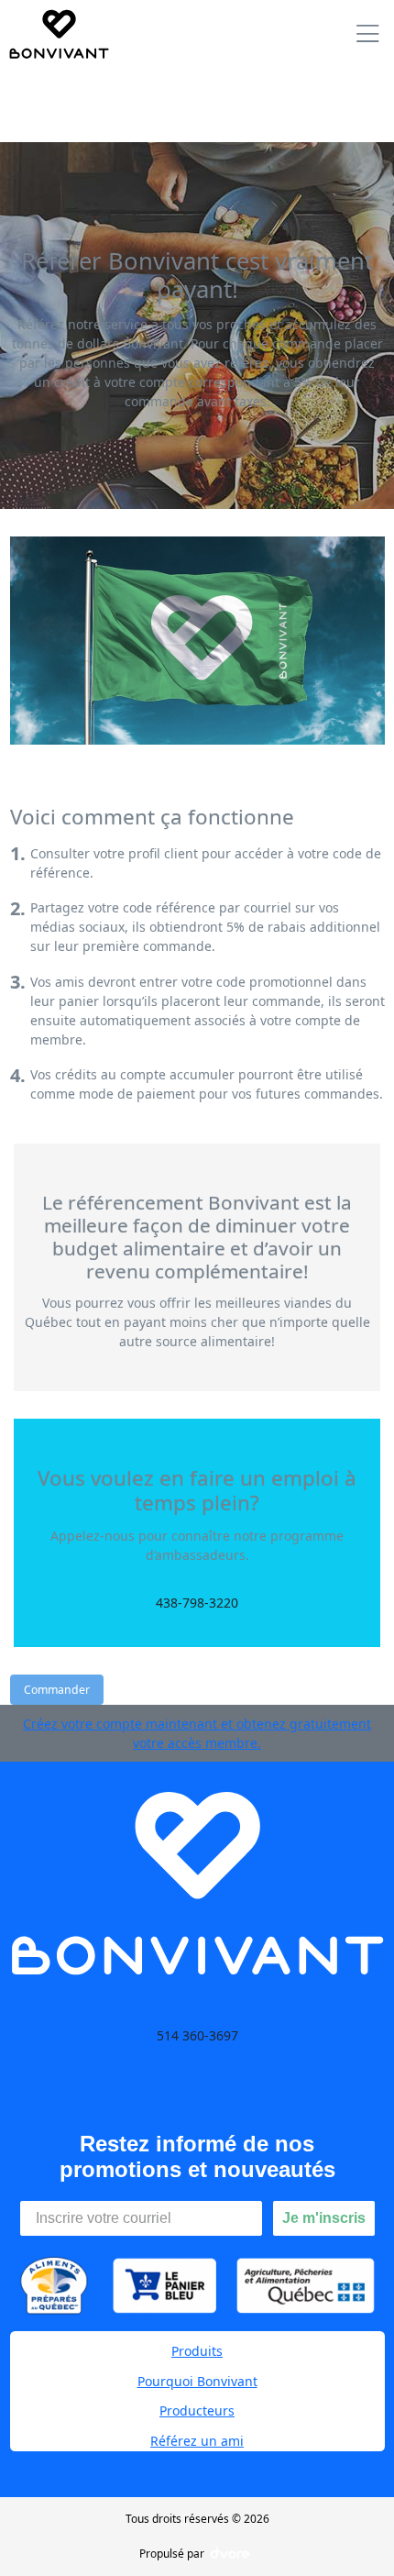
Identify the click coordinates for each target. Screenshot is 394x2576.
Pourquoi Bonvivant (197, 2381)
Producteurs (197, 2410)
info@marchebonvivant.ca (197, 2076)
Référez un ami (197, 2441)
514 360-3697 (197, 2035)
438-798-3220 (197, 1603)
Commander (57, 1690)
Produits (197, 2351)
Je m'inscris (324, 2218)
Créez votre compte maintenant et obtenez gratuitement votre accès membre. (197, 1733)
